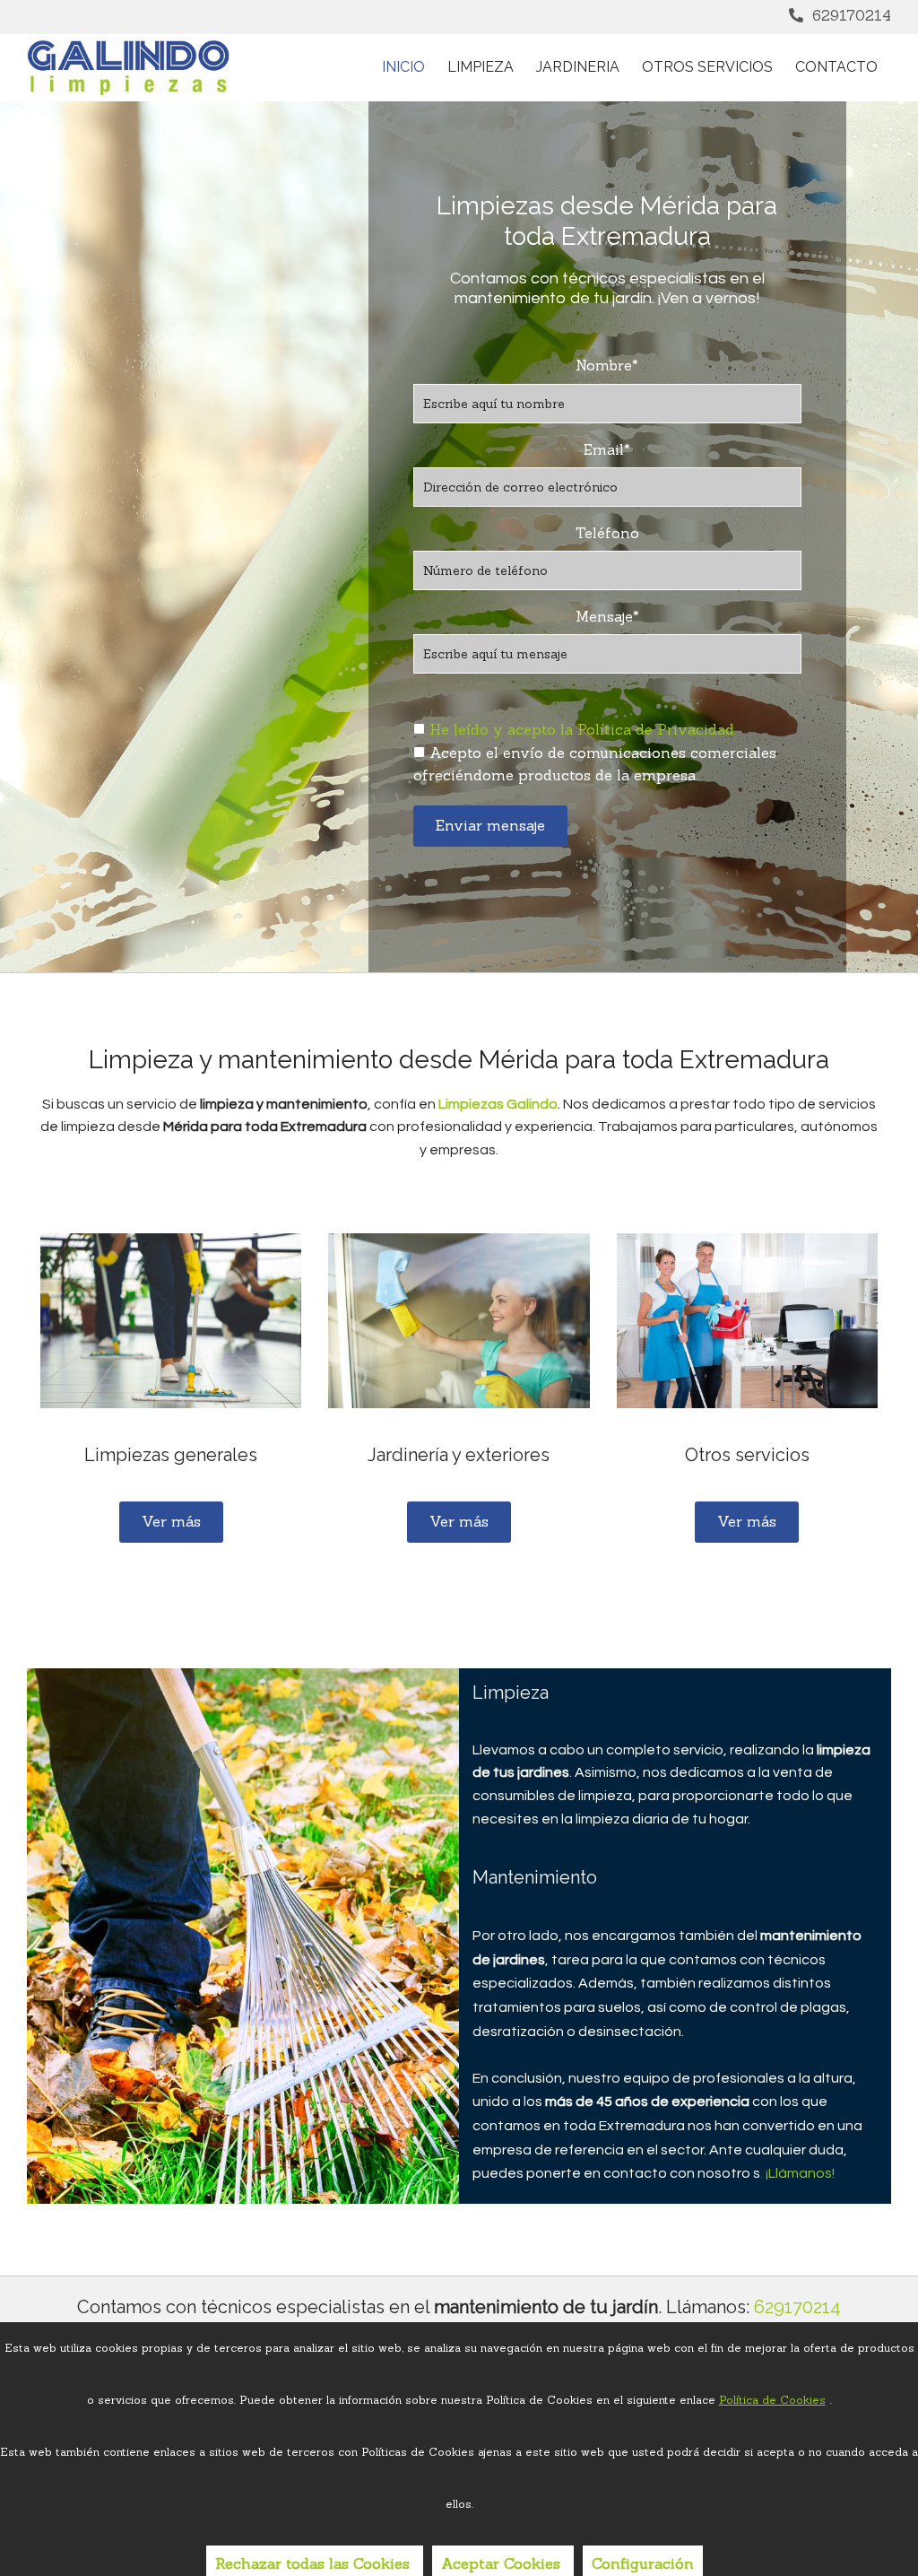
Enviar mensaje (490, 825)
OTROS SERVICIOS (707, 67)
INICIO (403, 67)
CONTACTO (836, 67)
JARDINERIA (578, 67)
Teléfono (607, 533)
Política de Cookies (772, 2400)
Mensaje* (607, 617)
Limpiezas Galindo (498, 1104)
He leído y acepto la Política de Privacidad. (583, 729)
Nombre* (607, 366)
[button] (171, 1522)
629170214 (852, 15)
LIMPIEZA (481, 67)
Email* (607, 450)
